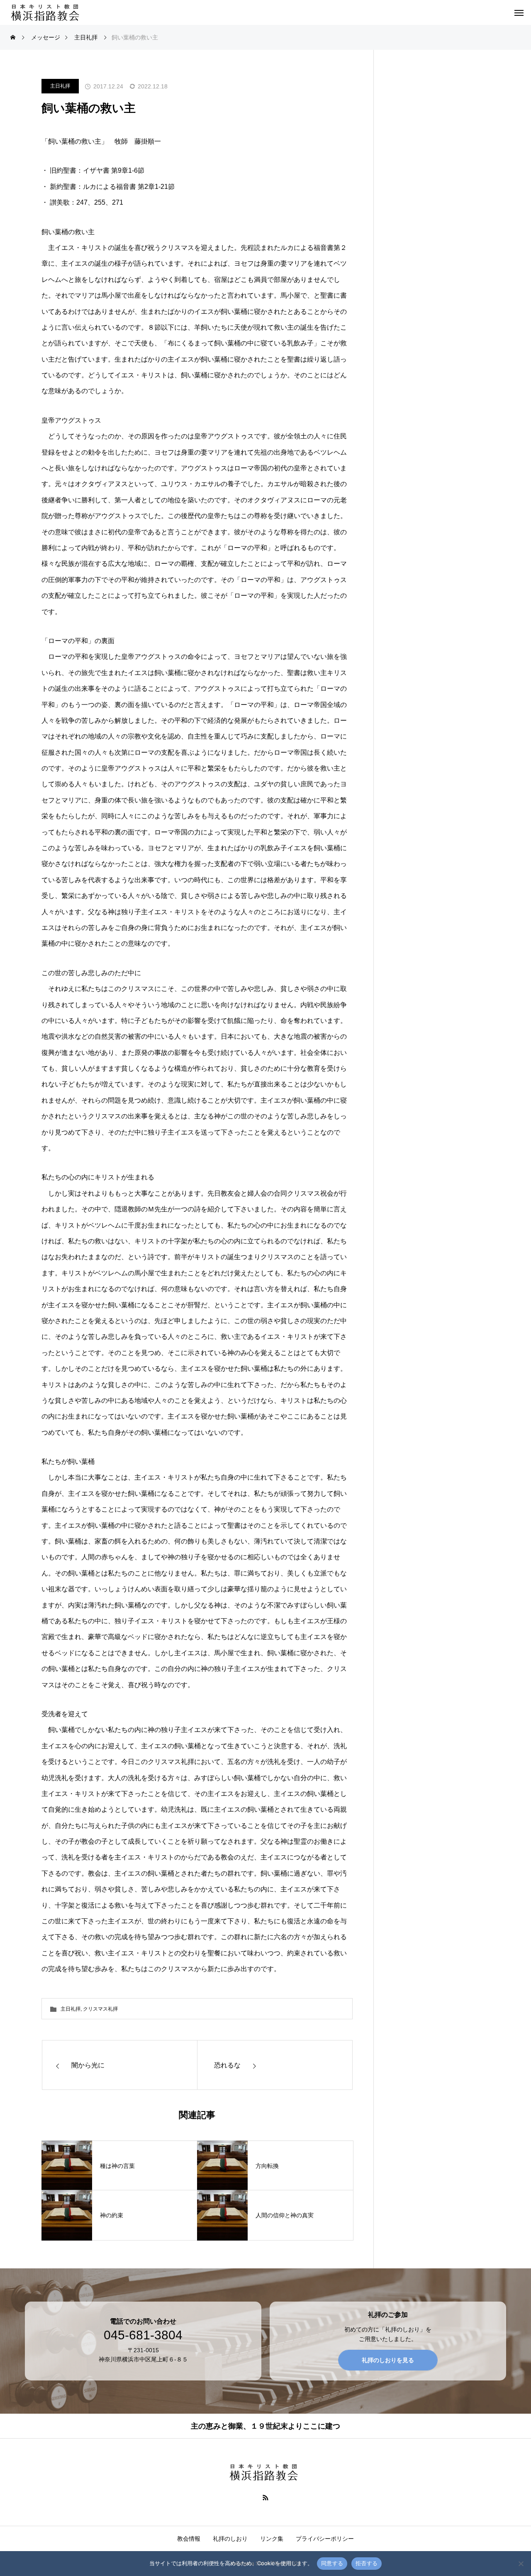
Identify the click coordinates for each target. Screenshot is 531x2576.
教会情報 (189, 2539)
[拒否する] (521, 2564)
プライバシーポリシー (325, 2539)
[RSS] (266, 2497)
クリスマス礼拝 (100, 2009)
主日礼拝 (60, 86)
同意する (332, 2563)
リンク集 (272, 2539)
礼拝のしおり (230, 2539)
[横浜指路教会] (47, 12)
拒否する (367, 2563)
